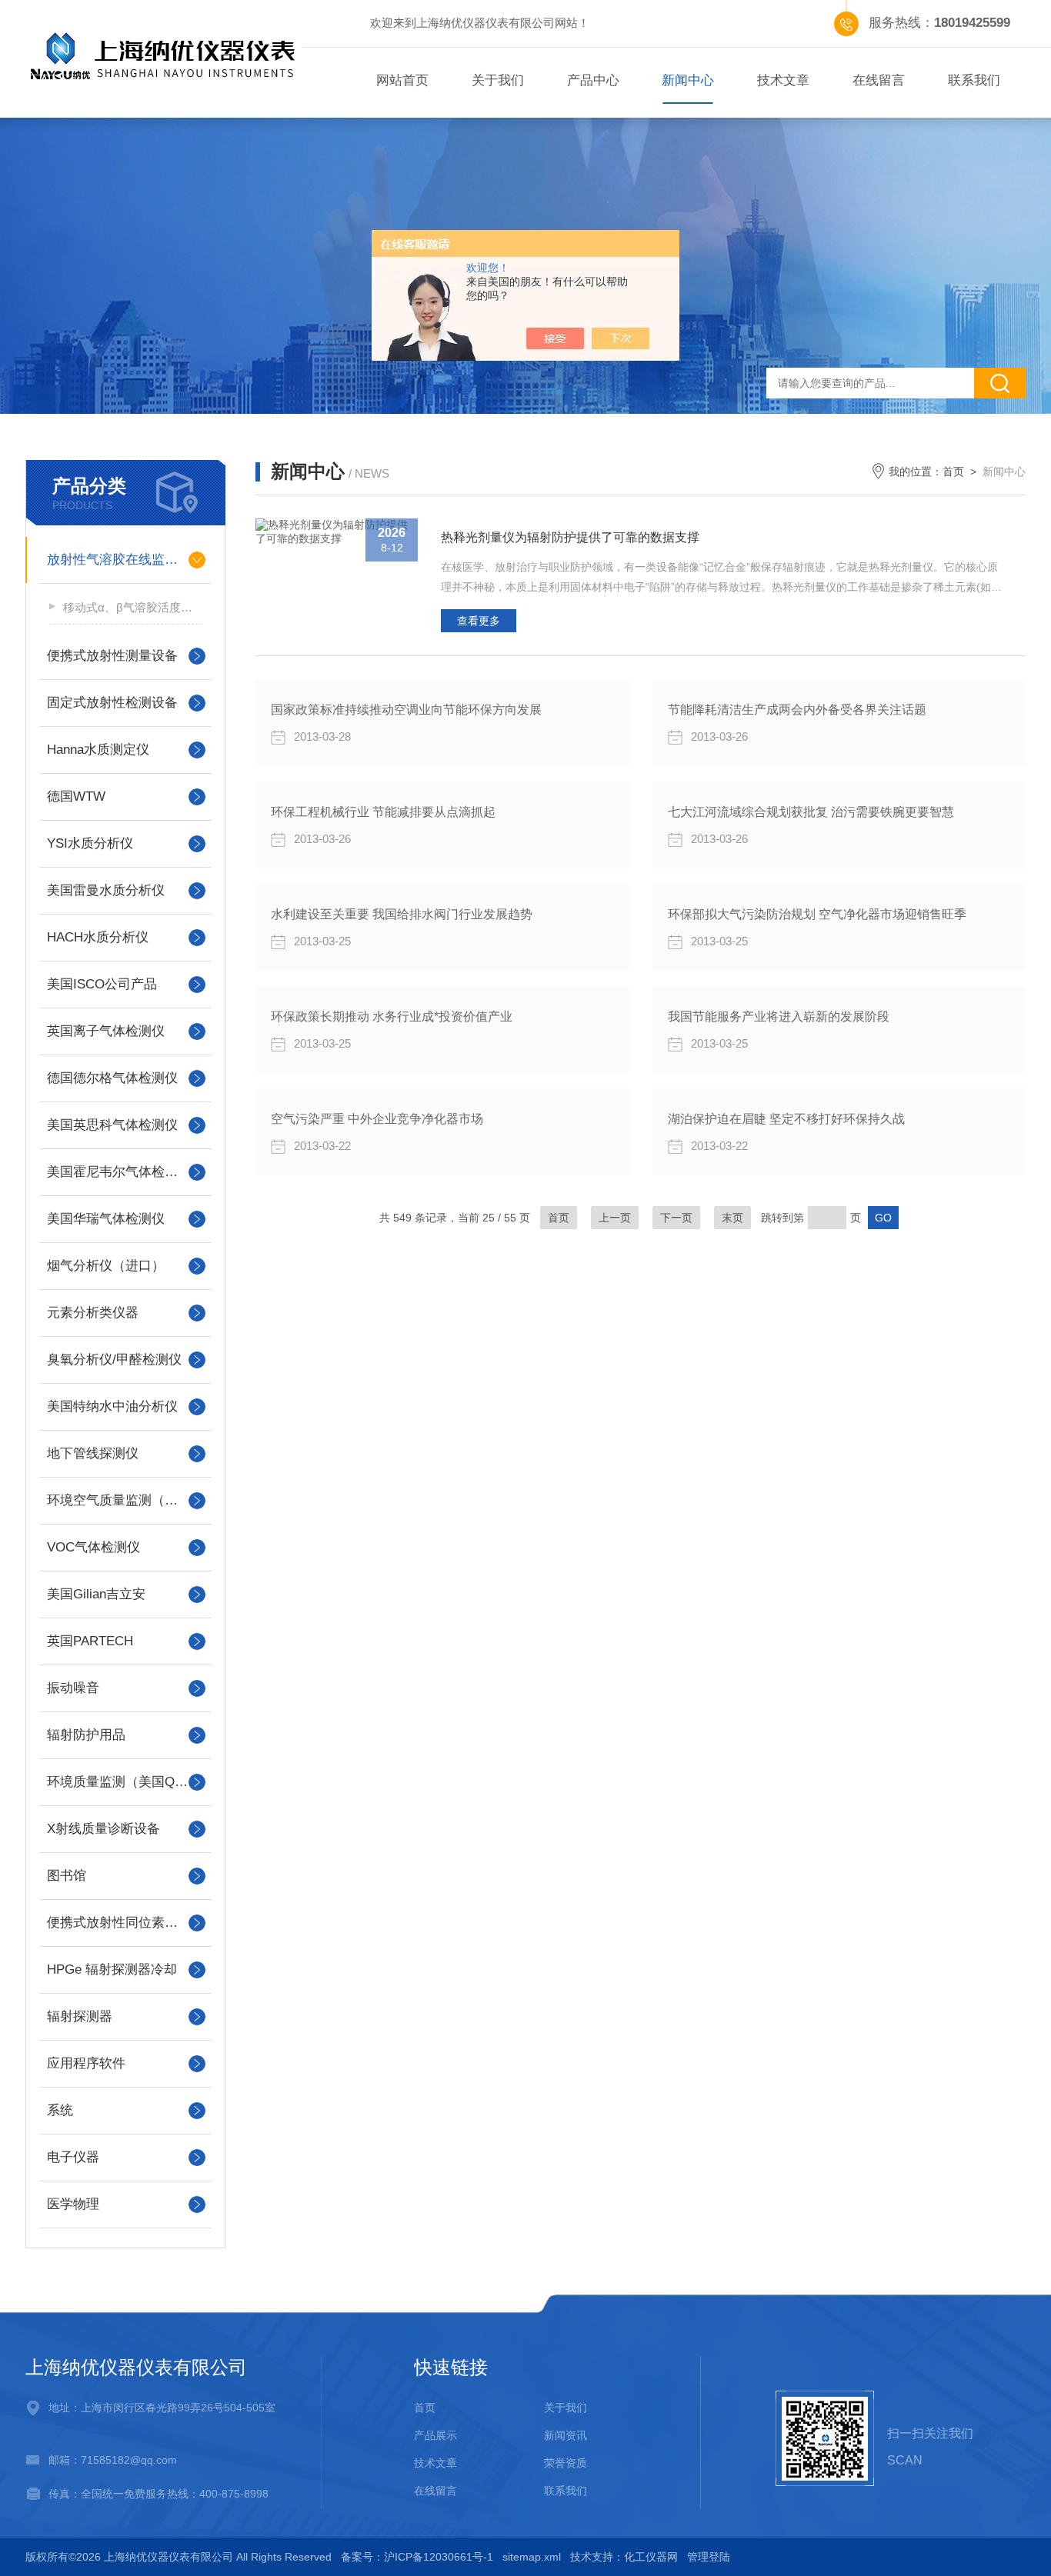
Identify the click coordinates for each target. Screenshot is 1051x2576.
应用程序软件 (86, 2063)
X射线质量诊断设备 (103, 1829)
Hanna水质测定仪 (98, 750)
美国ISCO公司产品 (102, 984)
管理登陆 (709, 2557)
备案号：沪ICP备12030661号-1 (417, 2557)
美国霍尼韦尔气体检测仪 (119, 1172)
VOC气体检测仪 (93, 1547)
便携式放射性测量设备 (112, 656)
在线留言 (879, 80)
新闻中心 (688, 80)
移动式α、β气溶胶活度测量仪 (132, 607)
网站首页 (402, 80)
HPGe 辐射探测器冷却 (112, 1969)
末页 (732, 1218)
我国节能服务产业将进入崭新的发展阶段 (779, 1016)
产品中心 (593, 80)
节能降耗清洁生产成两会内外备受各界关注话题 (797, 710)
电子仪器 (73, 2157)
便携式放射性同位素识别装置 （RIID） (125, 1923)
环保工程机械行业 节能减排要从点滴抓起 (383, 812)
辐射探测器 (80, 2016)
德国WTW (76, 796)
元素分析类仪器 (93, 1313)
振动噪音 (73, 1688)
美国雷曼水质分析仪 (106, 890)
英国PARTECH (90, 1641)
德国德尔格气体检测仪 (112, 1078)
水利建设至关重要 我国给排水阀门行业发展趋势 (402, 914)
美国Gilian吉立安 (96, 1594)
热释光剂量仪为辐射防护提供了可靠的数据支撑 (570, 537)
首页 (953, 472)
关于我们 (498, 80)
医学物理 (73, 2204)
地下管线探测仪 (93, 1453)
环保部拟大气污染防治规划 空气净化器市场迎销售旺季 (817, 914)
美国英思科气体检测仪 (112, 1125)
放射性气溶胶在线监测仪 (119, 560)
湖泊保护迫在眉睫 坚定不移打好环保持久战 (786, 1119)
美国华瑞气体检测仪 (106, 1219)
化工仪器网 (651, 2557)
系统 (60, 2110)
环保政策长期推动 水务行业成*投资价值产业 (392, 1016)
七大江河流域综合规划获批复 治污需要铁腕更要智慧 (811, 812)
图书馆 (67, 1876)
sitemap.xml (532, 2557)
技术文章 (783, 80)
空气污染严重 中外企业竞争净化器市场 (377, 1119)
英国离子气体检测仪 (106, 1031)
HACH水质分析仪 (98, 937)
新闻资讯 (566, 2435)
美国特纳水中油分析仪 (112, 1406)
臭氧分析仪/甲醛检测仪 (114, 1360)
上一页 (615, 1218)
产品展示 (435, 2435)
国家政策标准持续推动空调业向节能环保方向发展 (406, 710)
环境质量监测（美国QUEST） (125, 1782)
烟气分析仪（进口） (106, 1266)
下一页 (676, 1218)
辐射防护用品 (86, 1735)
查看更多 (479, 621)
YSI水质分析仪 (90, 843)
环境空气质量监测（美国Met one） (125, 1500)
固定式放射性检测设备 (112, 703)
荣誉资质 (566, 2463)
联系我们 (974, 80)
